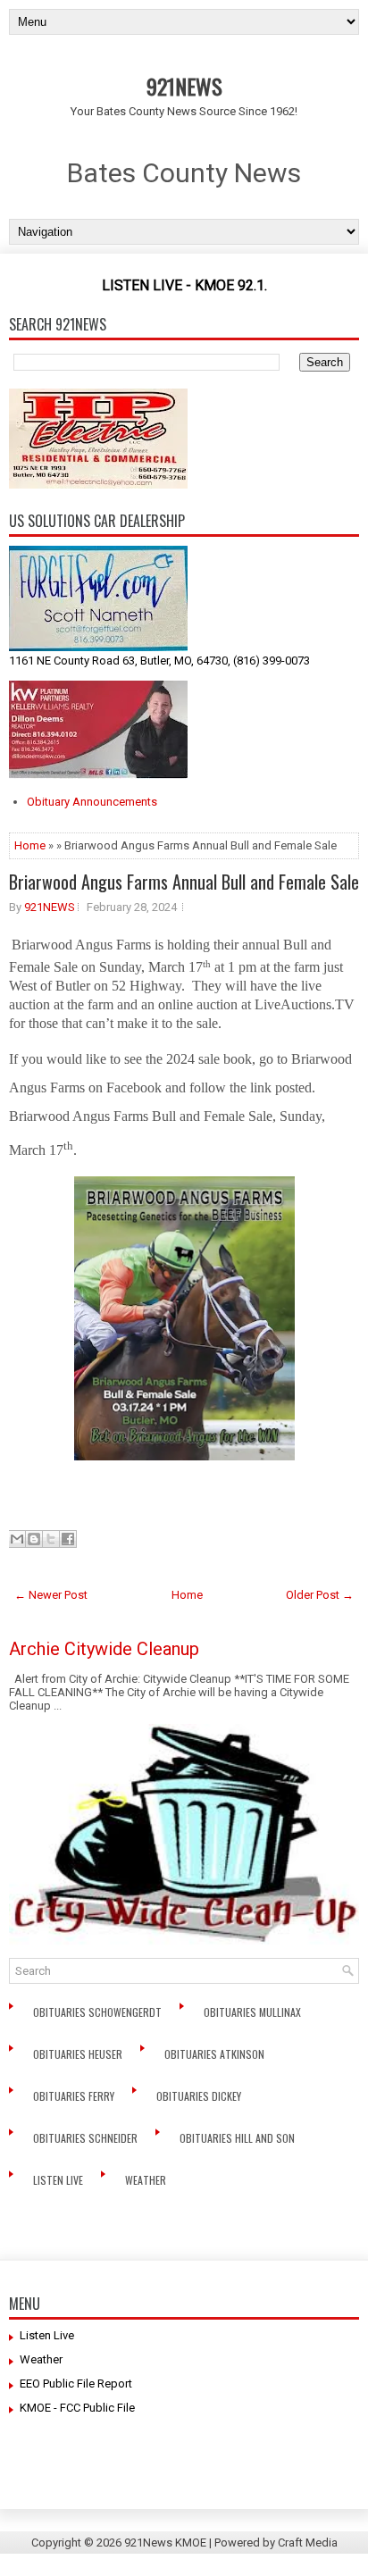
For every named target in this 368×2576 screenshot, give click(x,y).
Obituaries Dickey (201, 2096)
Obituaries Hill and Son (238, 2138)
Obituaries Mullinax (254, 2012)
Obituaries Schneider (87, 2138)
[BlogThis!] (34, 1539)
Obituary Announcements (92, 802)
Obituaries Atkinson (218, 2054)
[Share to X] (51, 1539)
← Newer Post (51, 1595)
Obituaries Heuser (79, 2054)
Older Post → (320, 1595)
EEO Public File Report (76, 2384)
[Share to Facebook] (68, 1539)
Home (30, 845)
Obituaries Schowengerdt (99, 2012)
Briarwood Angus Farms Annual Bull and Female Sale (184, 882)
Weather (147, 2180)
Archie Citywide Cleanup (104, 1649)
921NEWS (184, 86)
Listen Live (59, 2180)
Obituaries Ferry (75, 2096)
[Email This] (17, 1539)
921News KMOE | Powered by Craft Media (231, 2543)
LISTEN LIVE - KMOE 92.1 (183, 285)
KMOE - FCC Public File (77, 2408)
